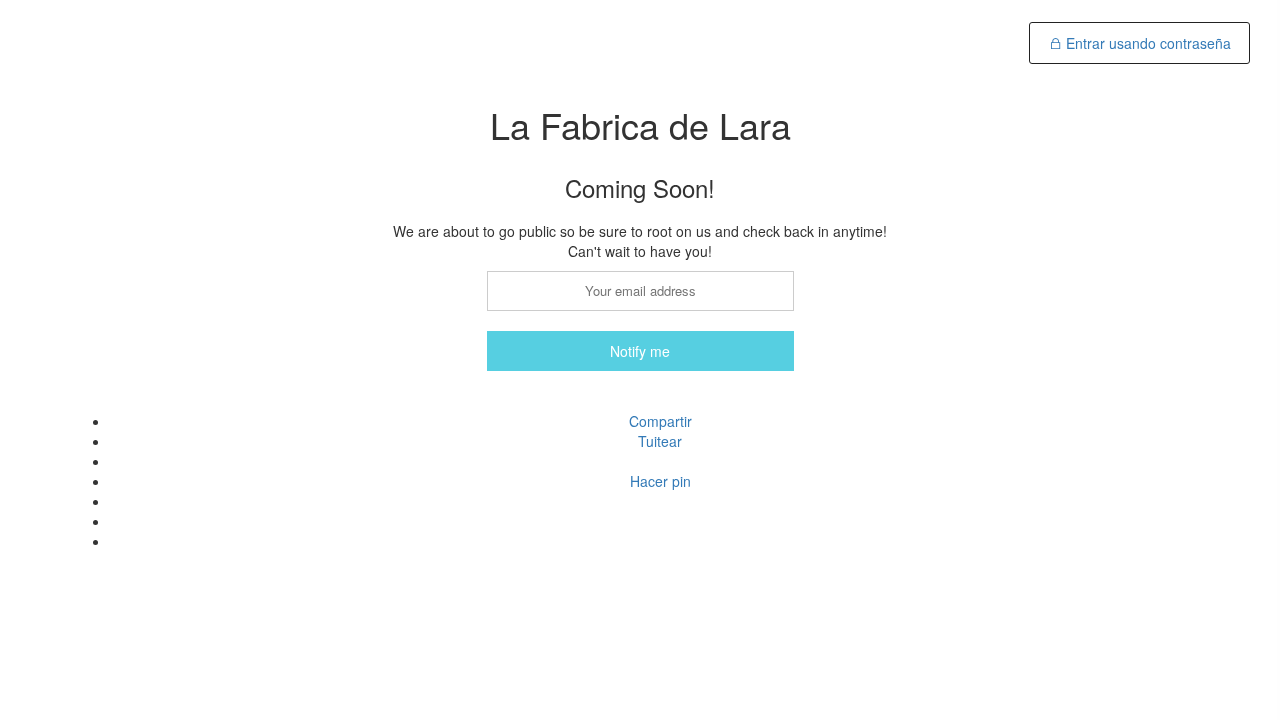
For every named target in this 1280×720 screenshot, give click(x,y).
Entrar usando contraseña (1146, 43)
